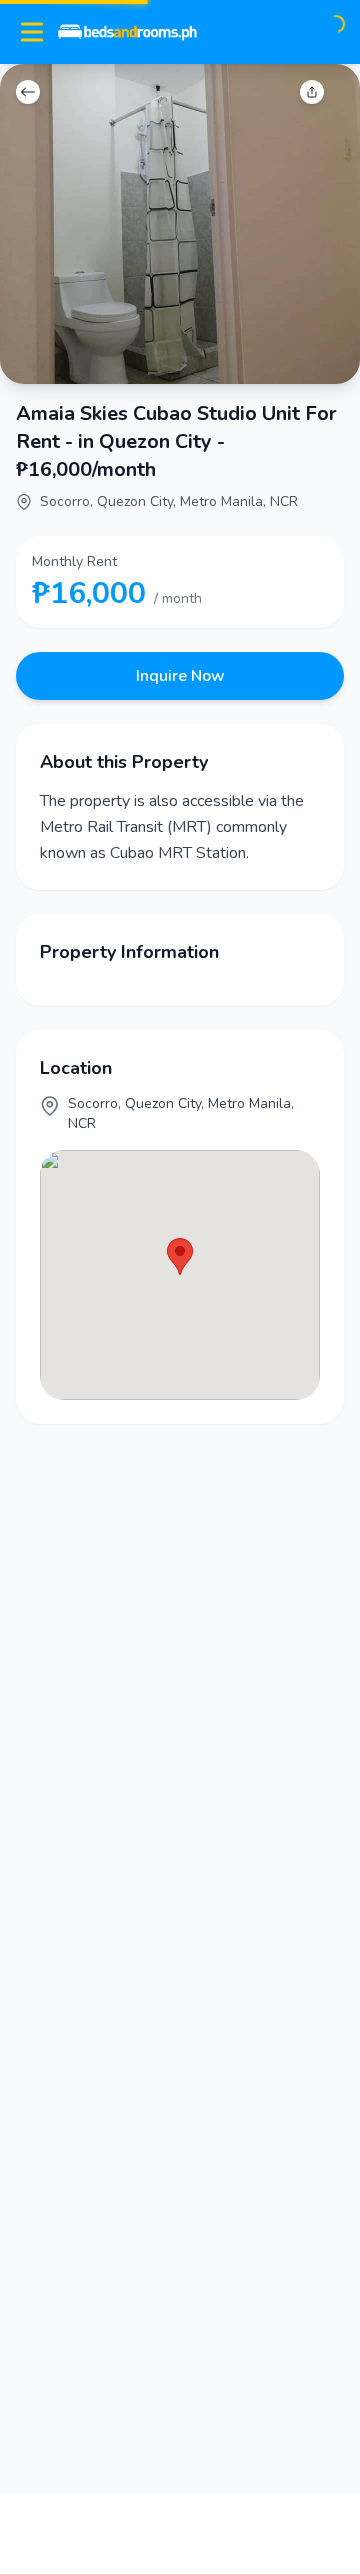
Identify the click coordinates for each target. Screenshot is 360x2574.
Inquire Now (180, 676)
